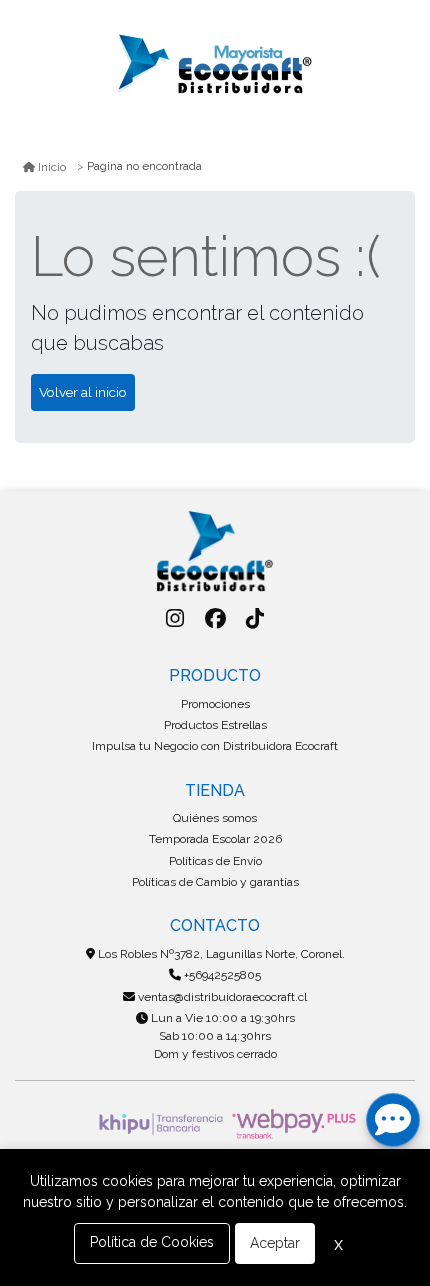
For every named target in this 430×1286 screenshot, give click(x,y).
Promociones (215, 704)
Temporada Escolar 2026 (215, 839)
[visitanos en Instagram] (174, 618)
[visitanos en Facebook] (215, 618)
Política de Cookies (152, 1242)
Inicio (52, 167)
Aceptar (275, 1243)
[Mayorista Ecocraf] (215, 65)
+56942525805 (221, 975)
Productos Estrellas (215, 725)
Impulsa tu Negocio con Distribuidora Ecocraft (215, 746)
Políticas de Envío (215, 861)
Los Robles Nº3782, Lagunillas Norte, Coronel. (220, 954)
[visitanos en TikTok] (255, 618)
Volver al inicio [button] (83, 392)
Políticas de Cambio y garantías (215, 882)
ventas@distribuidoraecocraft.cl (221, 997)
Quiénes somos (215, 818)
